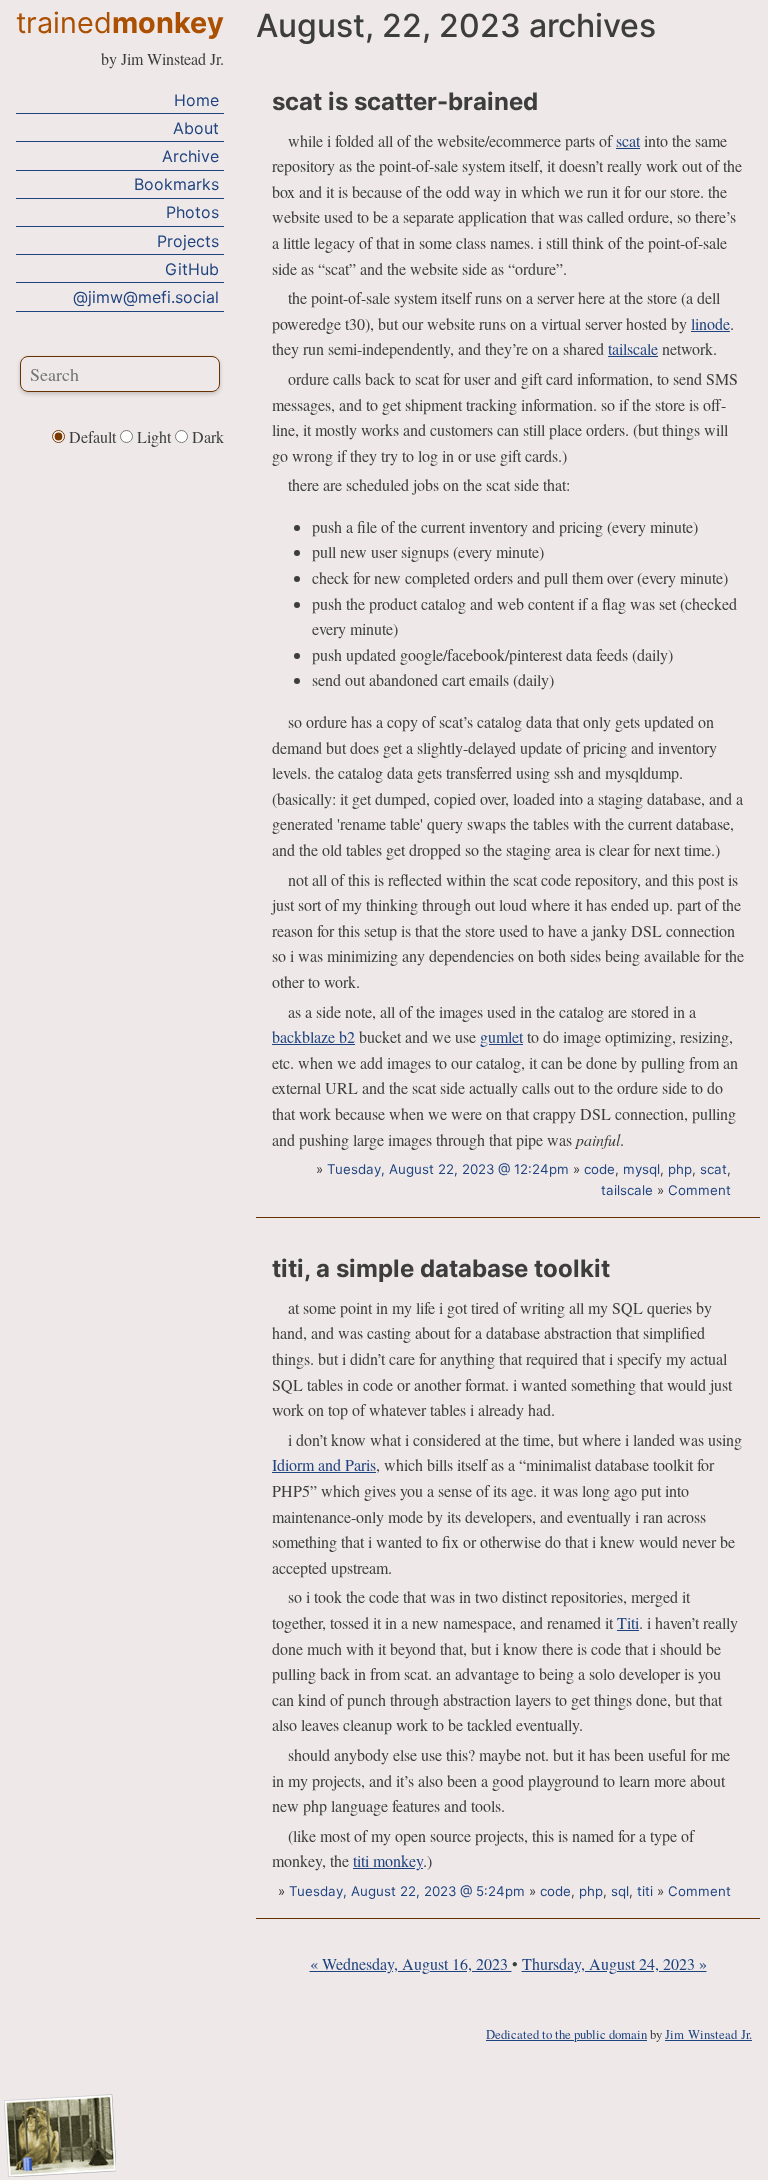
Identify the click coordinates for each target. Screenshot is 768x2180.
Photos (192, 212)
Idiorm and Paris (324, 1464)
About (196, 128)
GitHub (192, 269)
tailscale (633, 348)
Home (196, 100)
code (599, 1169)
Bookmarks (176, 184)
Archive (190, 156)
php (680, 1169)
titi (645, 1891)
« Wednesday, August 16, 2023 (411, 1963)
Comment (699, 1190)
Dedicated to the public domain (566, 2034)
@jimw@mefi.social (146, 297)
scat (628, 140)
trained (120, 22)
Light (154, 436)
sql (620, 1891)
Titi (628, 1622)
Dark (206, 436)
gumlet (501, 1036)
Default (92, 436)
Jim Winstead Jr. (708, 2034)
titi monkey (388, 1860)
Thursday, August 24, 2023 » (614, 1963)
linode (710, 323)
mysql (641, 1169)
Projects (188, 241)
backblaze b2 (313, 1036)
